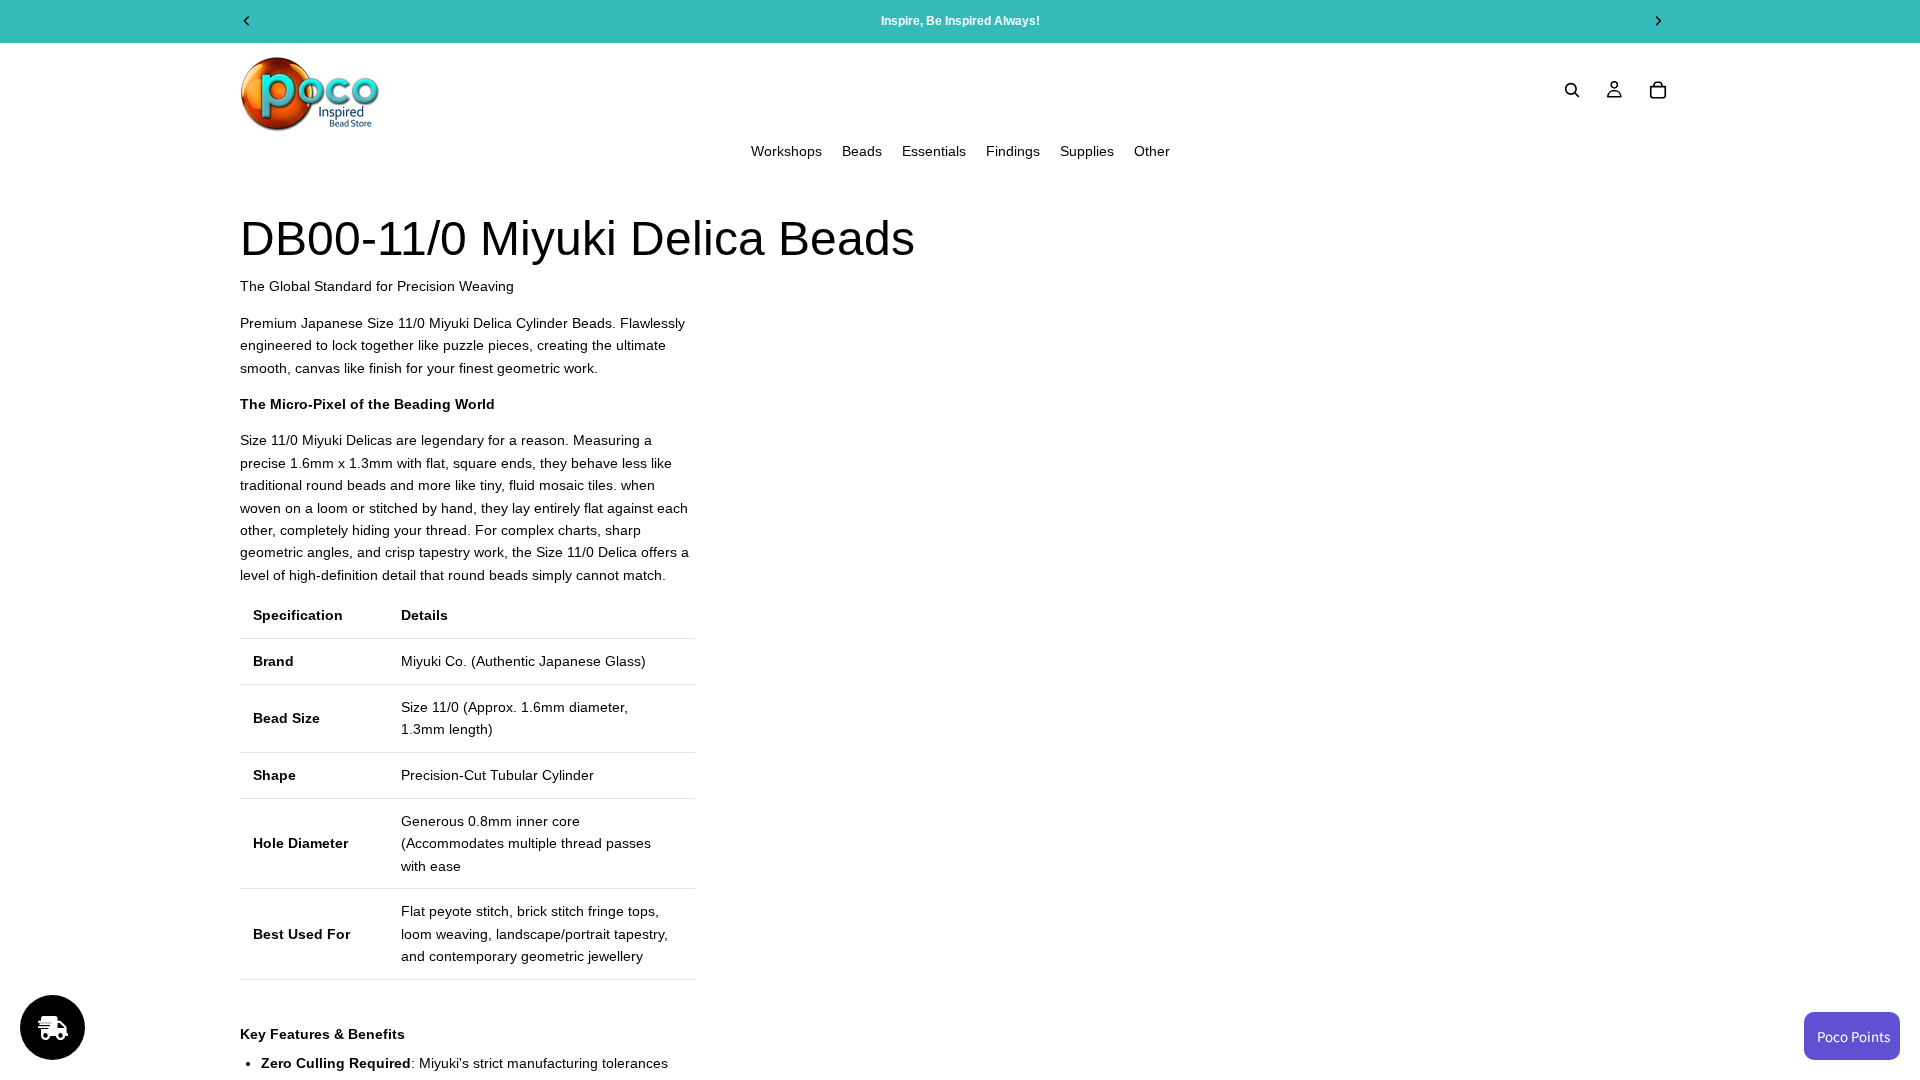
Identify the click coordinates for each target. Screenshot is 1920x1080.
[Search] (1572, 90)
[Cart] (1658, 90)
